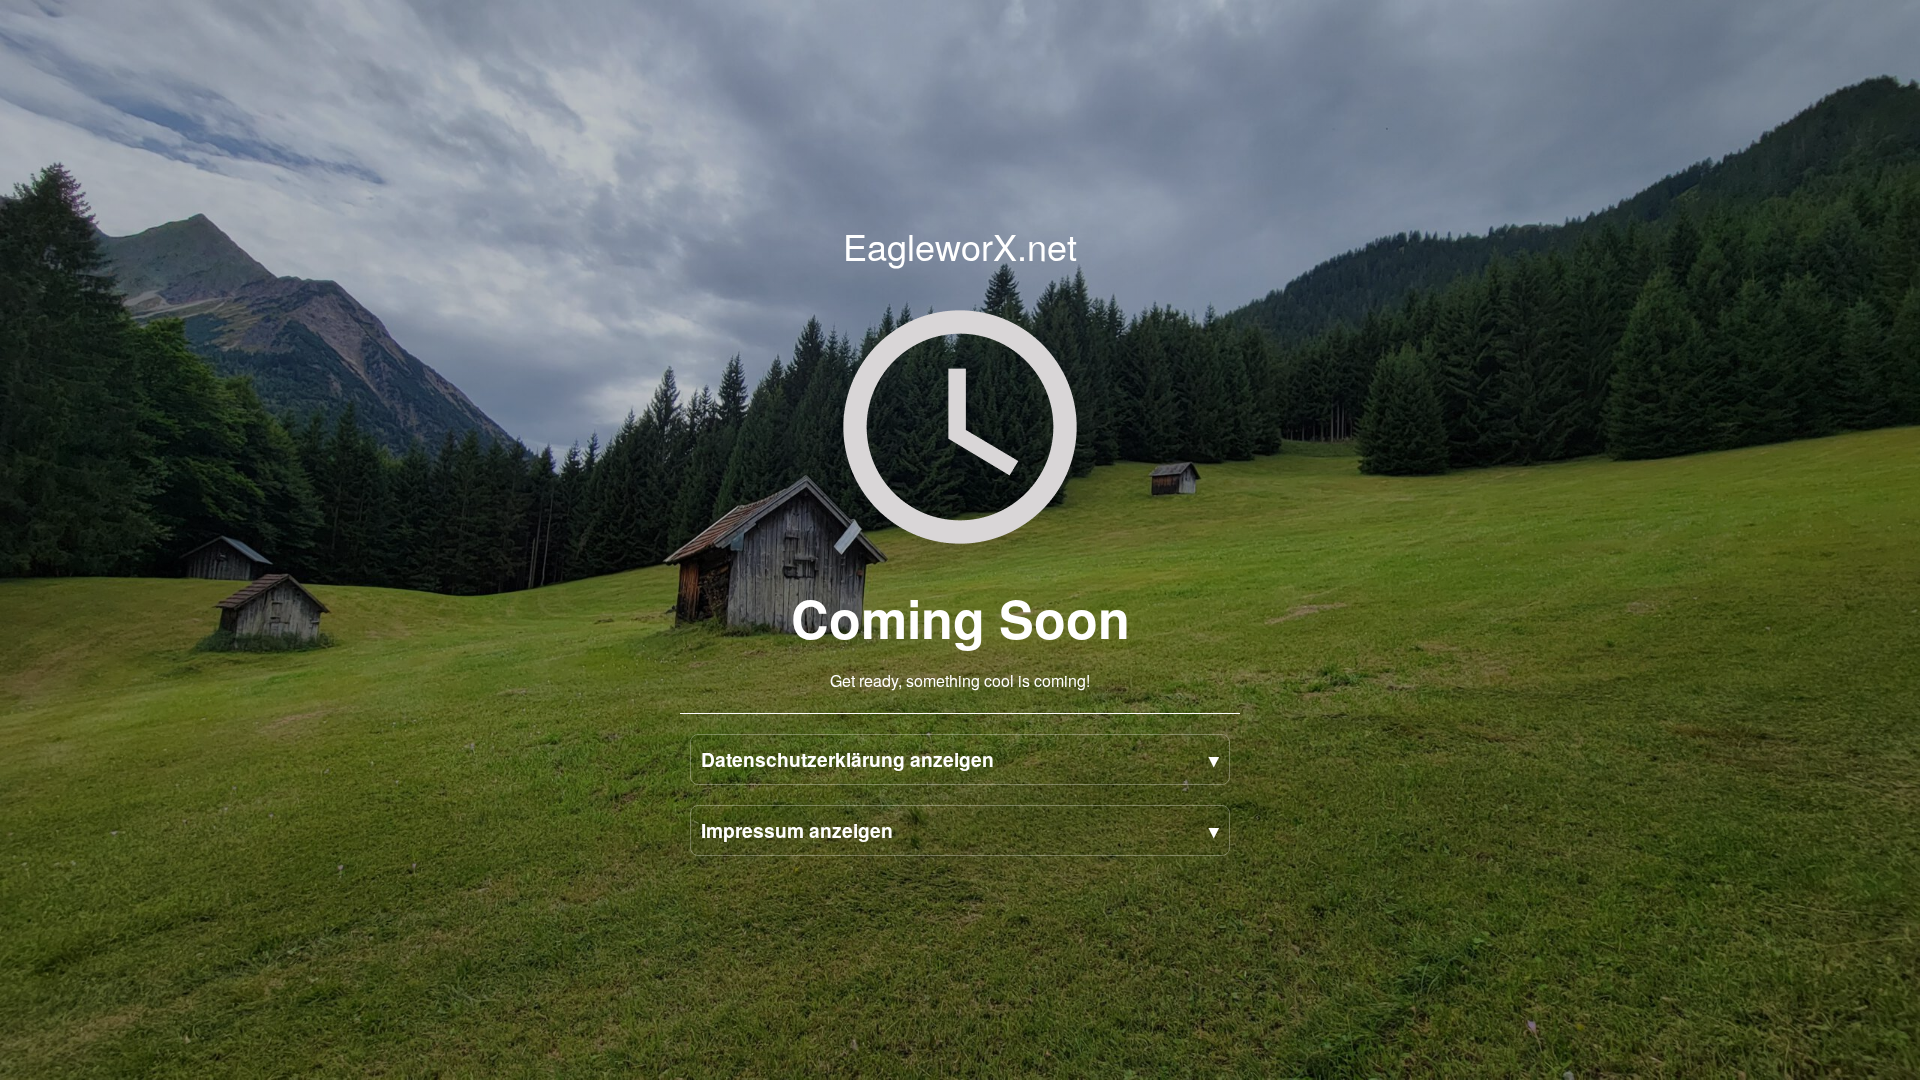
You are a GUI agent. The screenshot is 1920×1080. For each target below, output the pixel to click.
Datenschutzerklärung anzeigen (847, 759)
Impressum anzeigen (797, 830)
